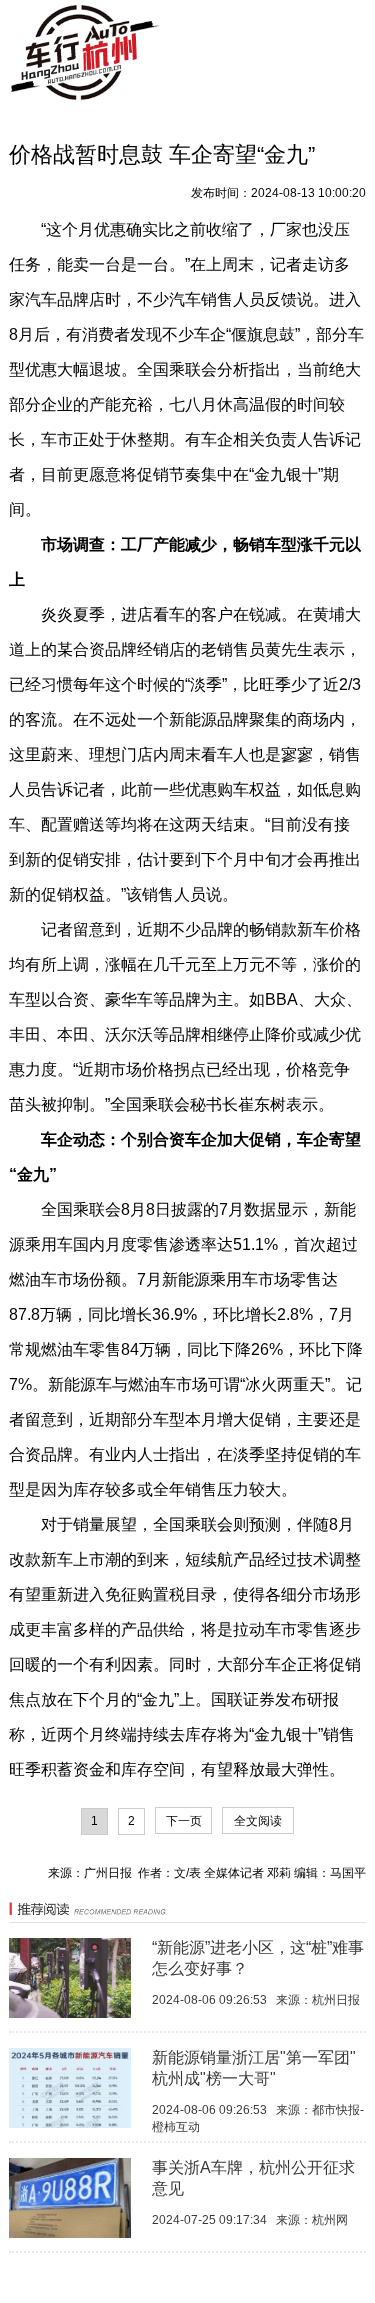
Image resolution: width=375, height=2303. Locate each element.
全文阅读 (258, 1821)
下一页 (184, 1821)
